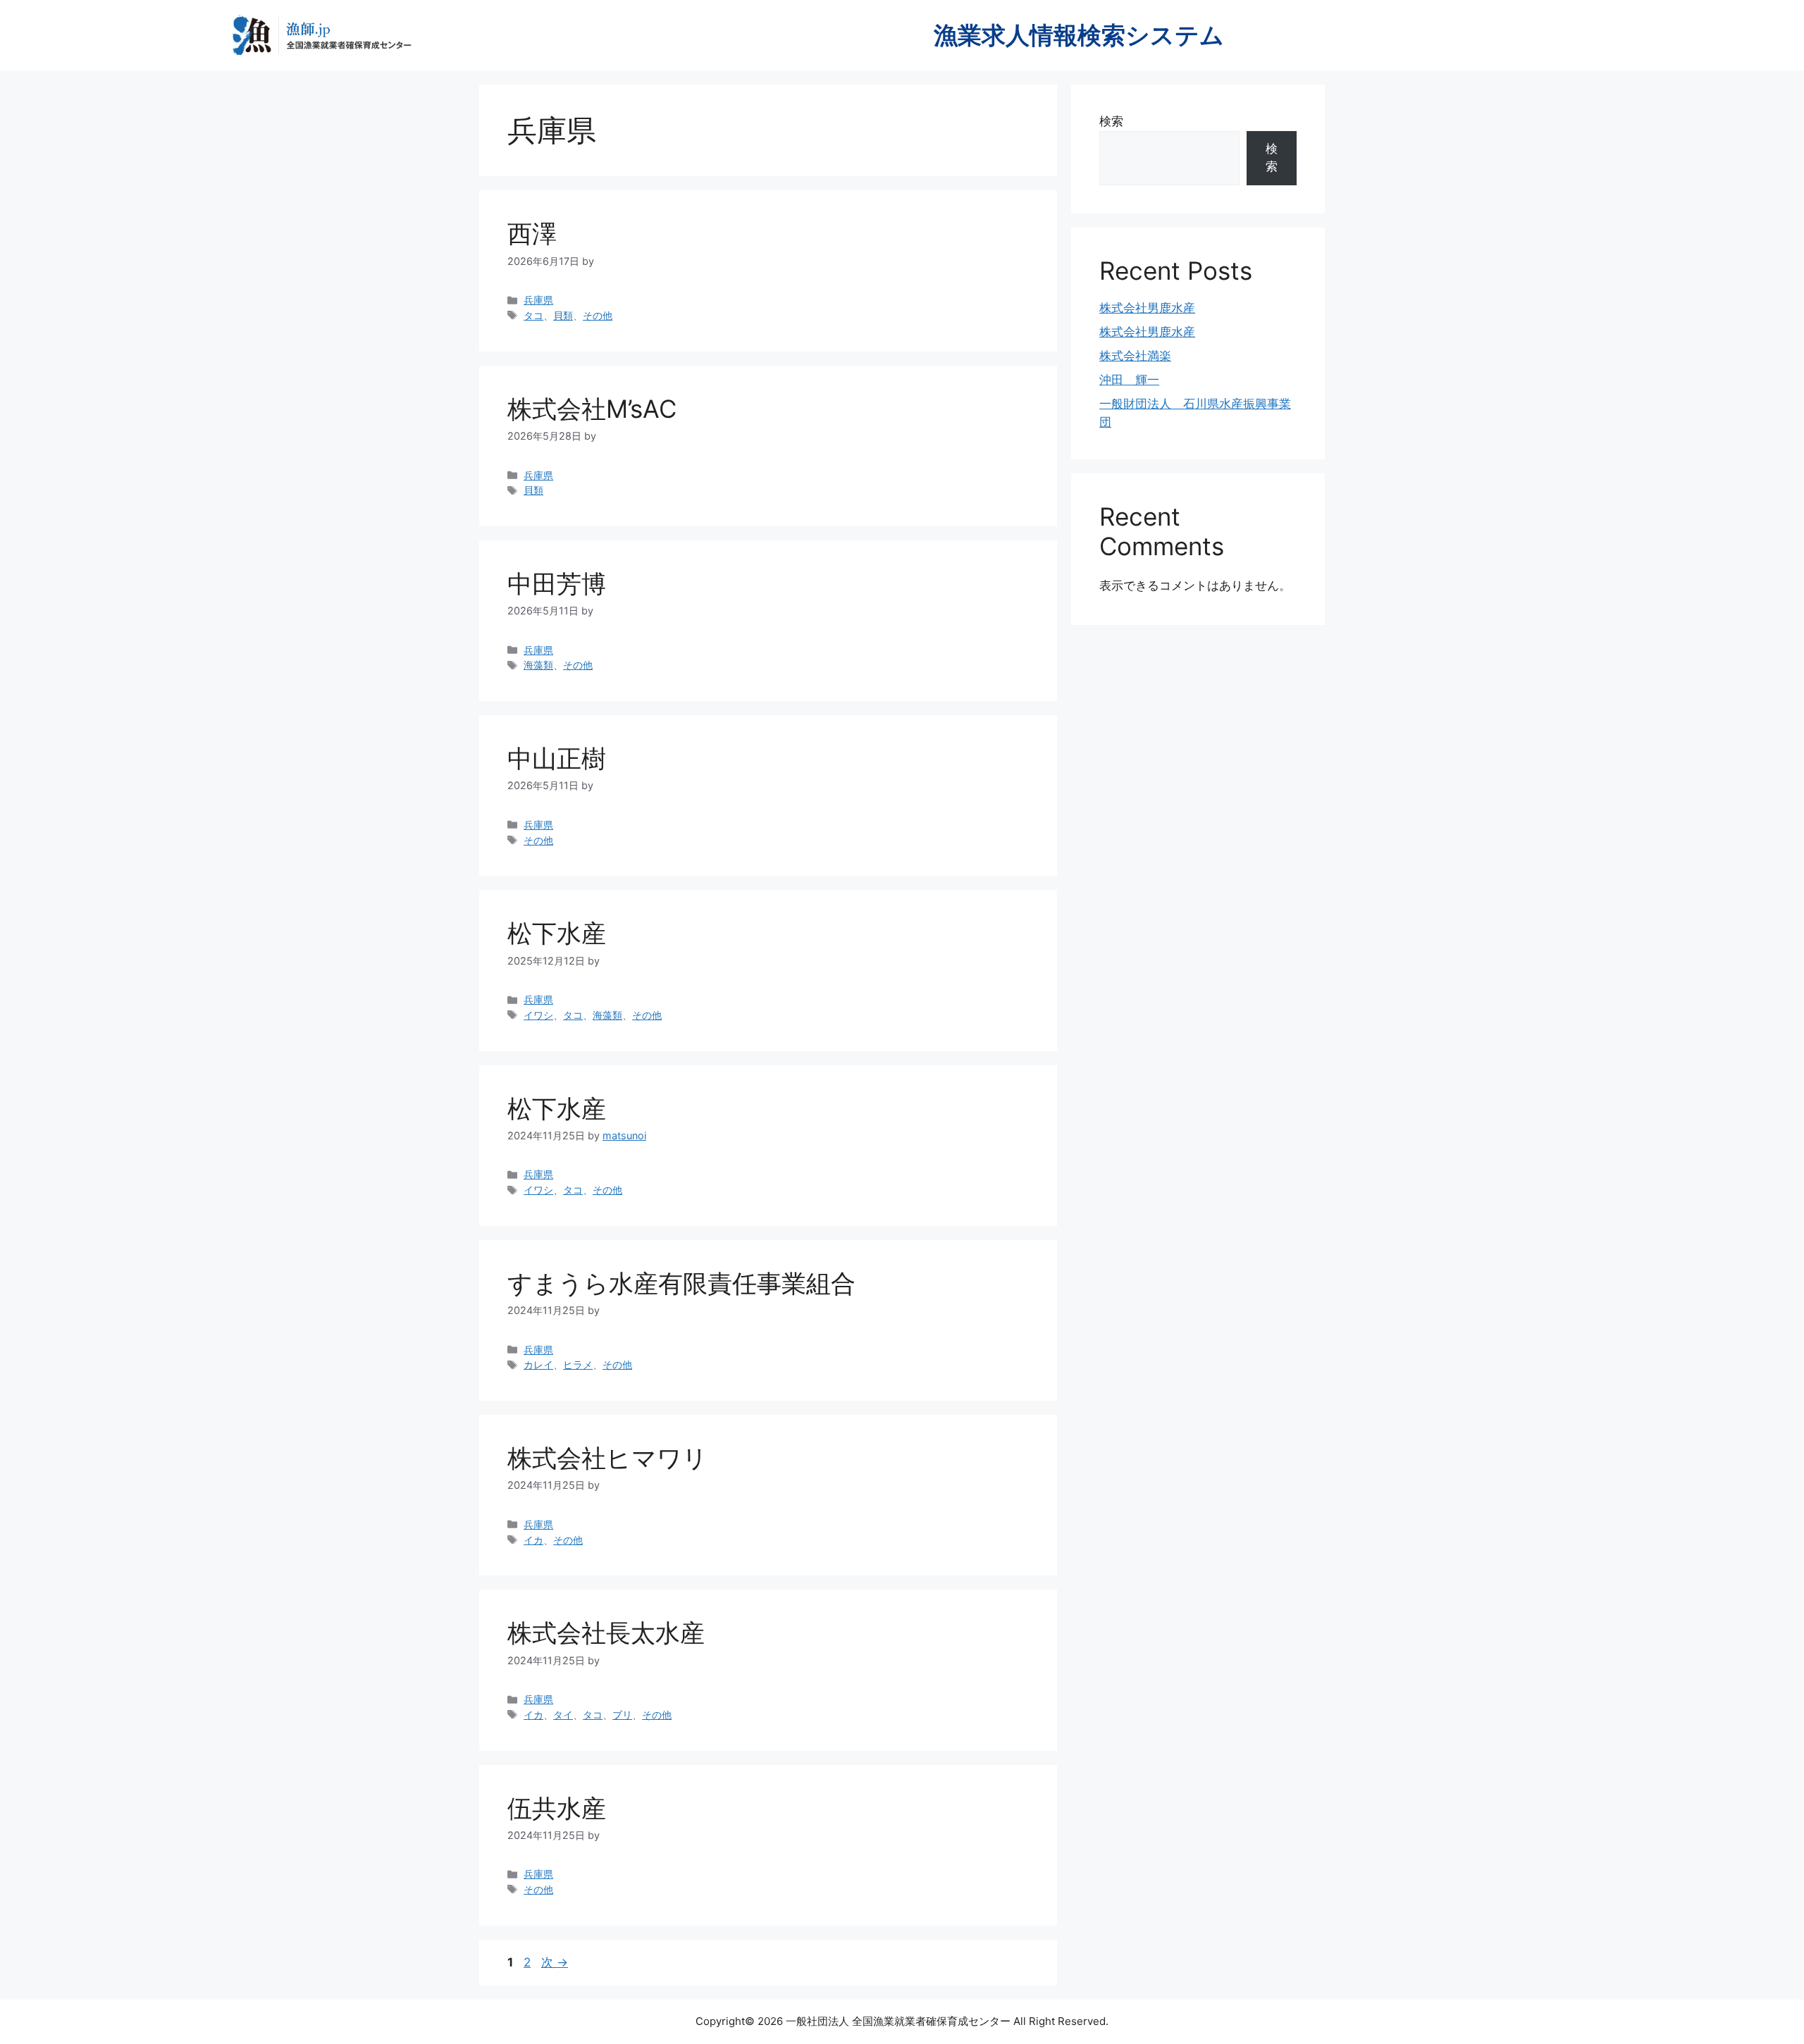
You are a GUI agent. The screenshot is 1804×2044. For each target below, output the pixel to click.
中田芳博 (557, 583)
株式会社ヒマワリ (607, 1458)
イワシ (538, 1015)
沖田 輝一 (1129, 380)
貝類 (563, 315)
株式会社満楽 (1135, 356)
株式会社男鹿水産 (1147, 308)
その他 (598, 315)
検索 (1111, 121)
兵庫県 (538, 300)
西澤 (532, 233)
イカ (533, 1540)
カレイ (538, 1364)
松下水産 (557, 933)
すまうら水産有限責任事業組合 (681, 1283)
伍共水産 (557, 1808)
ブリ (622, 1715)
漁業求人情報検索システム (1079, 35)
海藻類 (538, 665)
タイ (563, 1715)
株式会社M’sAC (592, 409)
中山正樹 (557, 758)
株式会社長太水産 (606, 1633)
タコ (533, 315)
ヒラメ (578, 1364)
